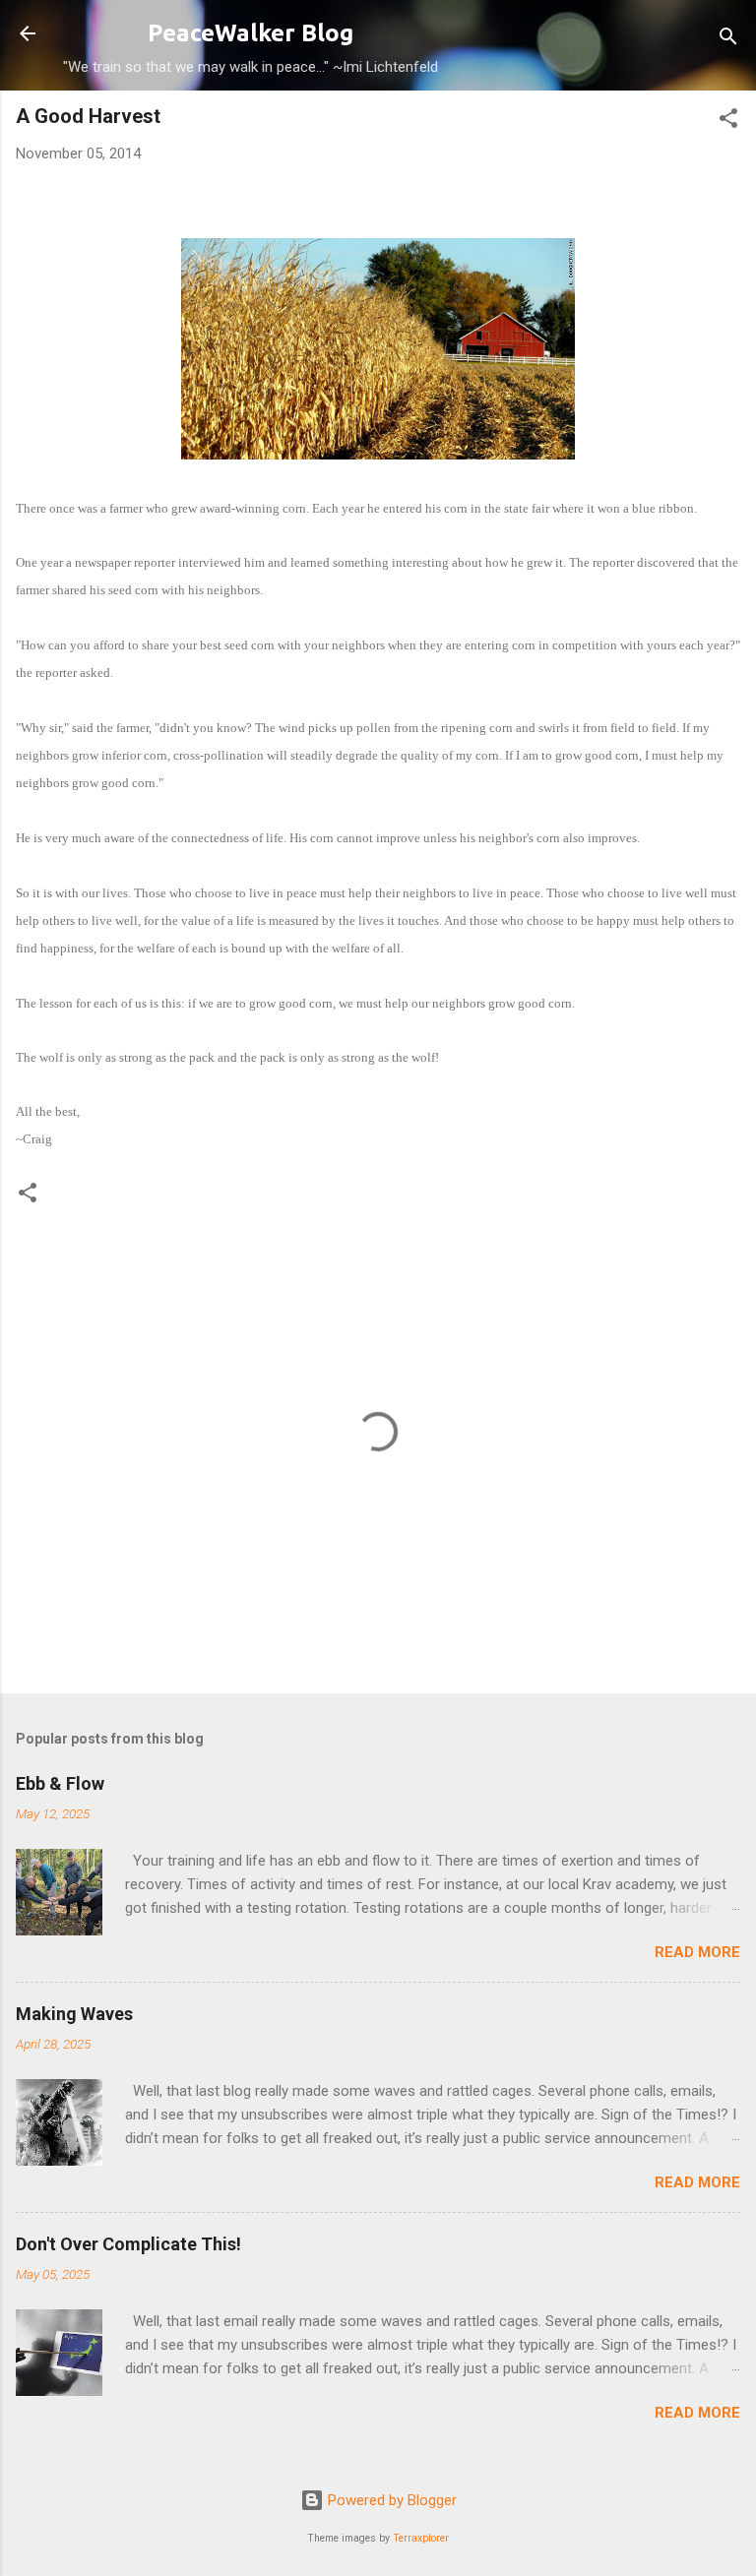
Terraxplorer (421, 2538)
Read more (697, 1952)
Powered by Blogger (390, 2500)
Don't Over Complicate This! (128, 2244)
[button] (728, 122)
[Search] (728, 40)
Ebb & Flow (60, 1783)
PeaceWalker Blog (251, 33)
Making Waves (74, 2014)
